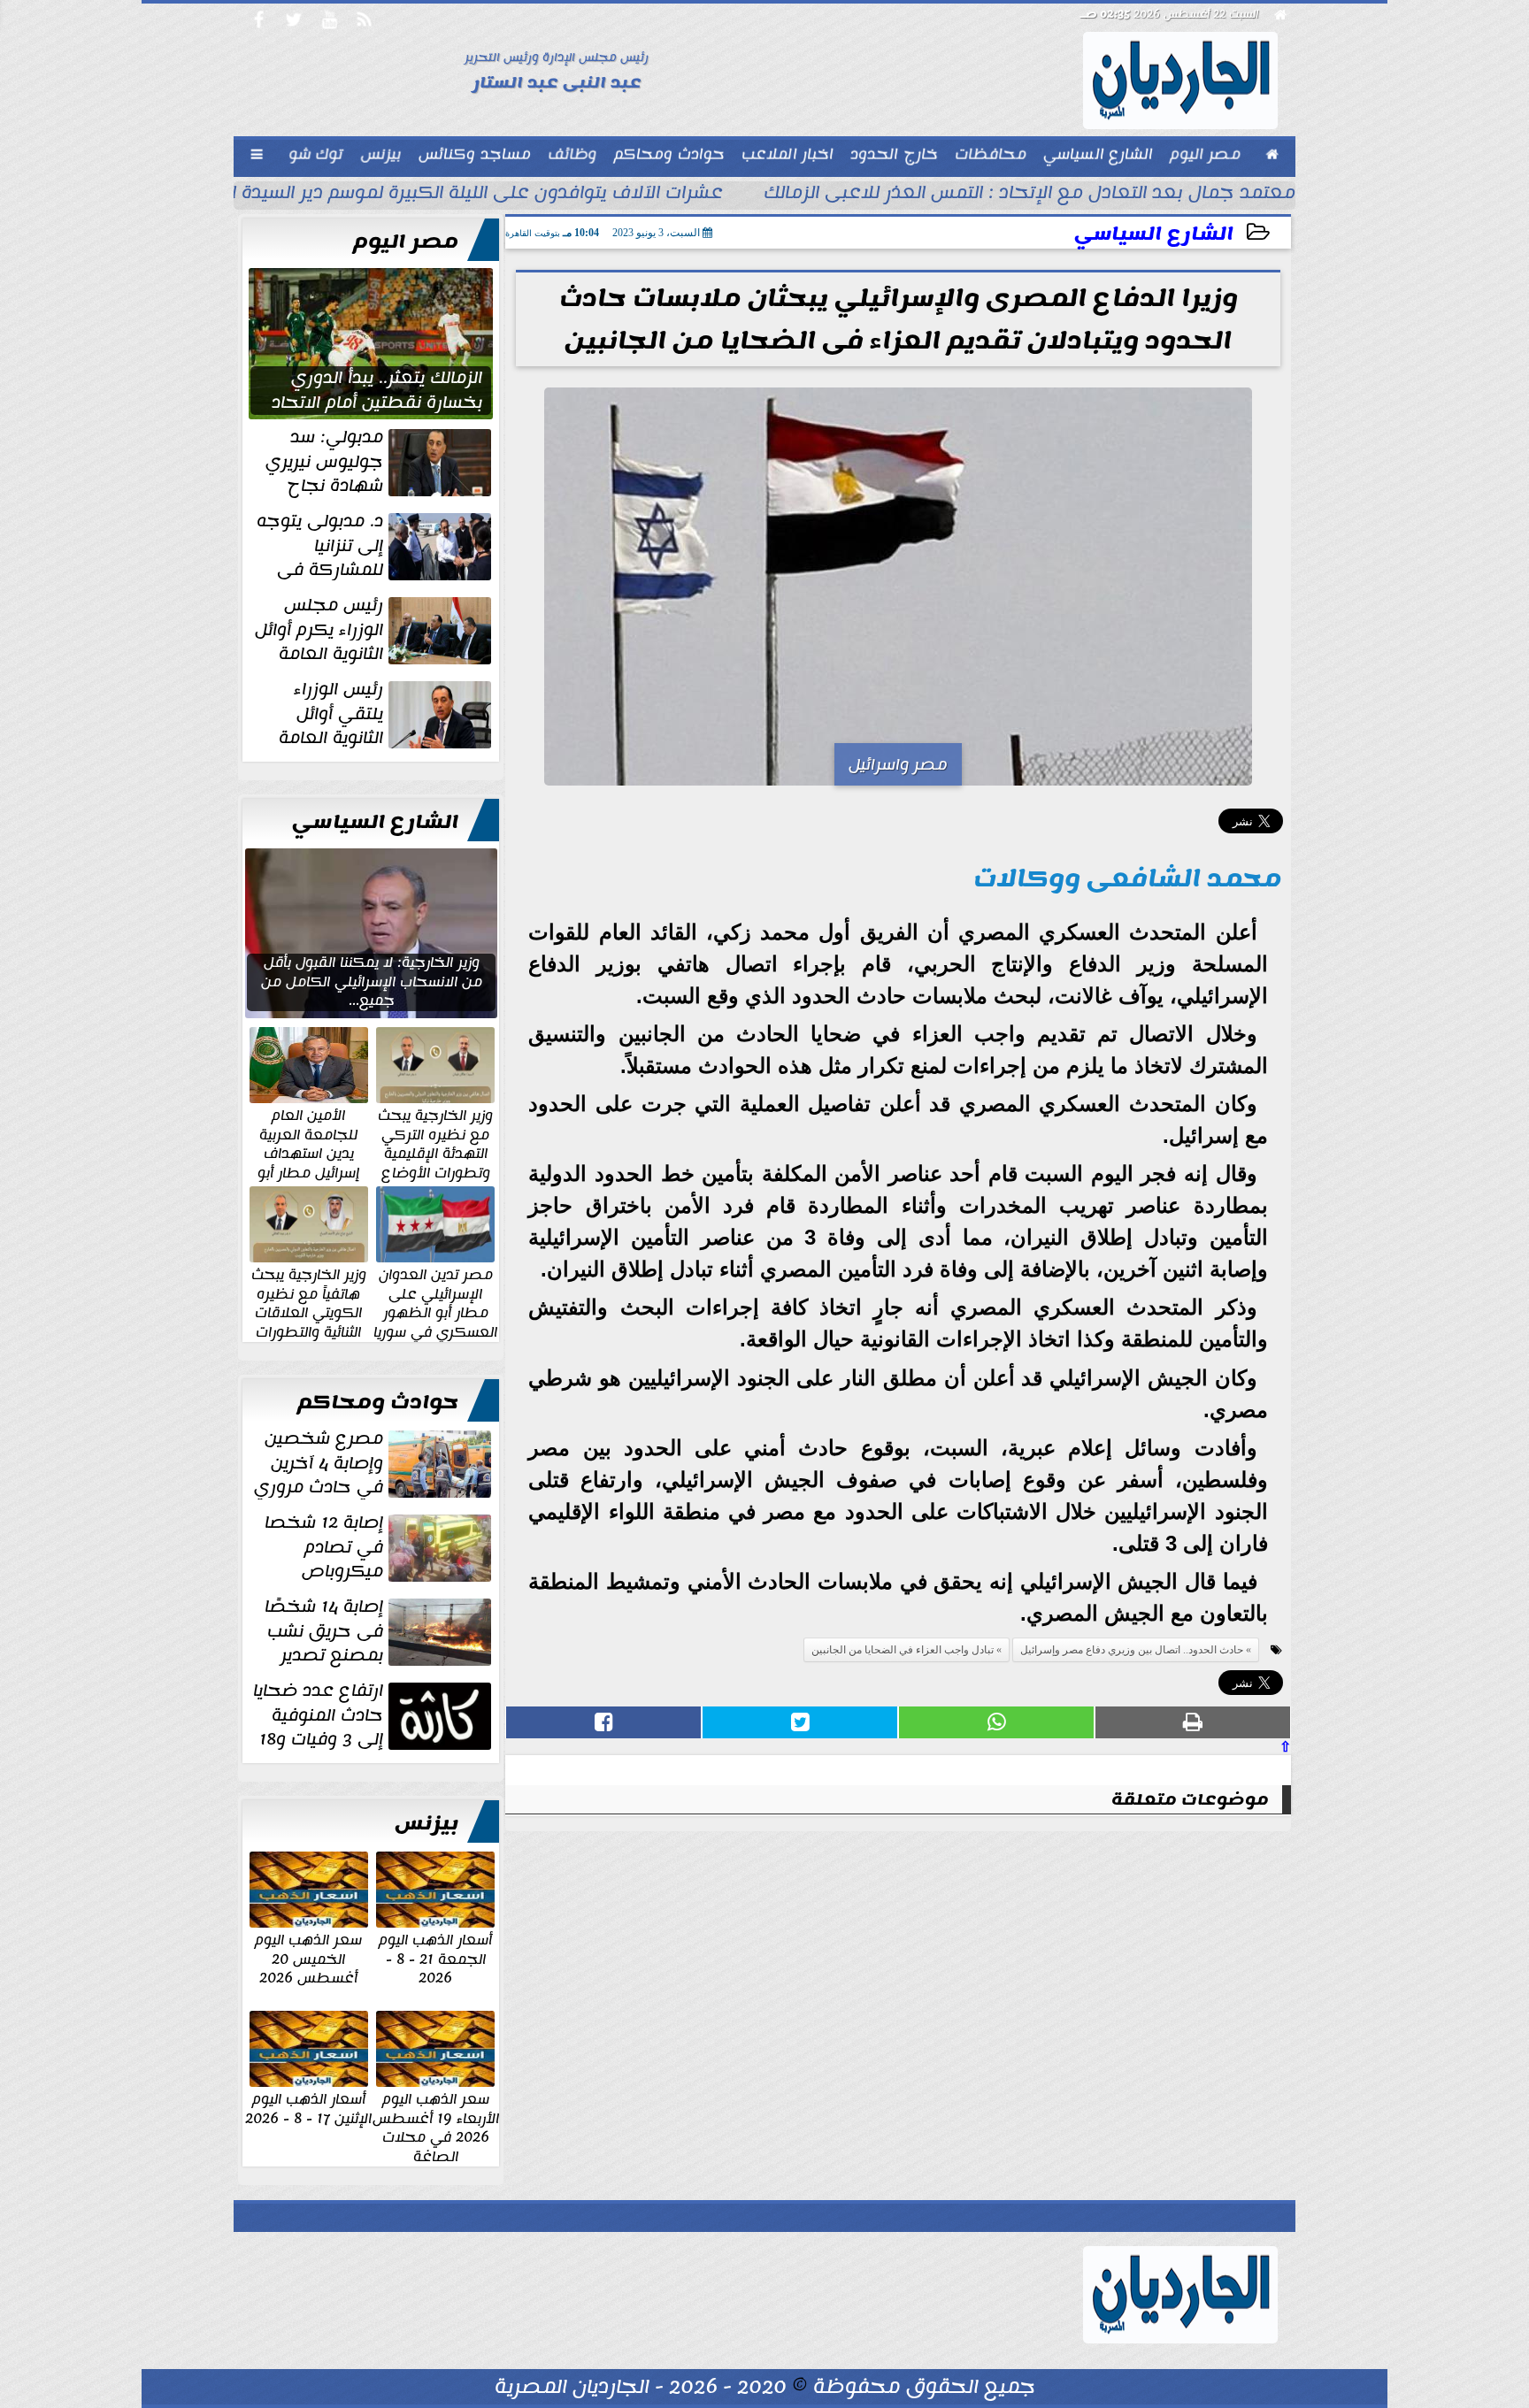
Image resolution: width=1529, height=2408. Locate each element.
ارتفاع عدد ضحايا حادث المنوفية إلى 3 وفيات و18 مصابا (374, 1715)
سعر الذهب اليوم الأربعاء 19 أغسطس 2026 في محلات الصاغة (436, 2127)
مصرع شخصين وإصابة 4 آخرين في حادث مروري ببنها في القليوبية (374, 1463)
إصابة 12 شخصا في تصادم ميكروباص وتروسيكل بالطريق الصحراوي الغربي (380, 1547)
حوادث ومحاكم (378, 1402)
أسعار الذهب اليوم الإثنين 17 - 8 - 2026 (308, 2108)
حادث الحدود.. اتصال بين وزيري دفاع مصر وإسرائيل (1132, 1650)
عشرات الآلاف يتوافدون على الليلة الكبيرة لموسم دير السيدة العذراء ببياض (426, 195)
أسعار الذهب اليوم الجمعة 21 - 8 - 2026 (435, 1958)
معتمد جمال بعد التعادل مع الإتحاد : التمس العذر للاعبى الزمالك (1030, 195)
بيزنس (426, 1823)
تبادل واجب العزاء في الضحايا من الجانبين (903, 1650)
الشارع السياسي (1154, 234)
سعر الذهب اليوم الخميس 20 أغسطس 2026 (308, 1958)
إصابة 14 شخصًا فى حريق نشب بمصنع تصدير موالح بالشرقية (380, 1631)
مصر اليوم (406, 242)
